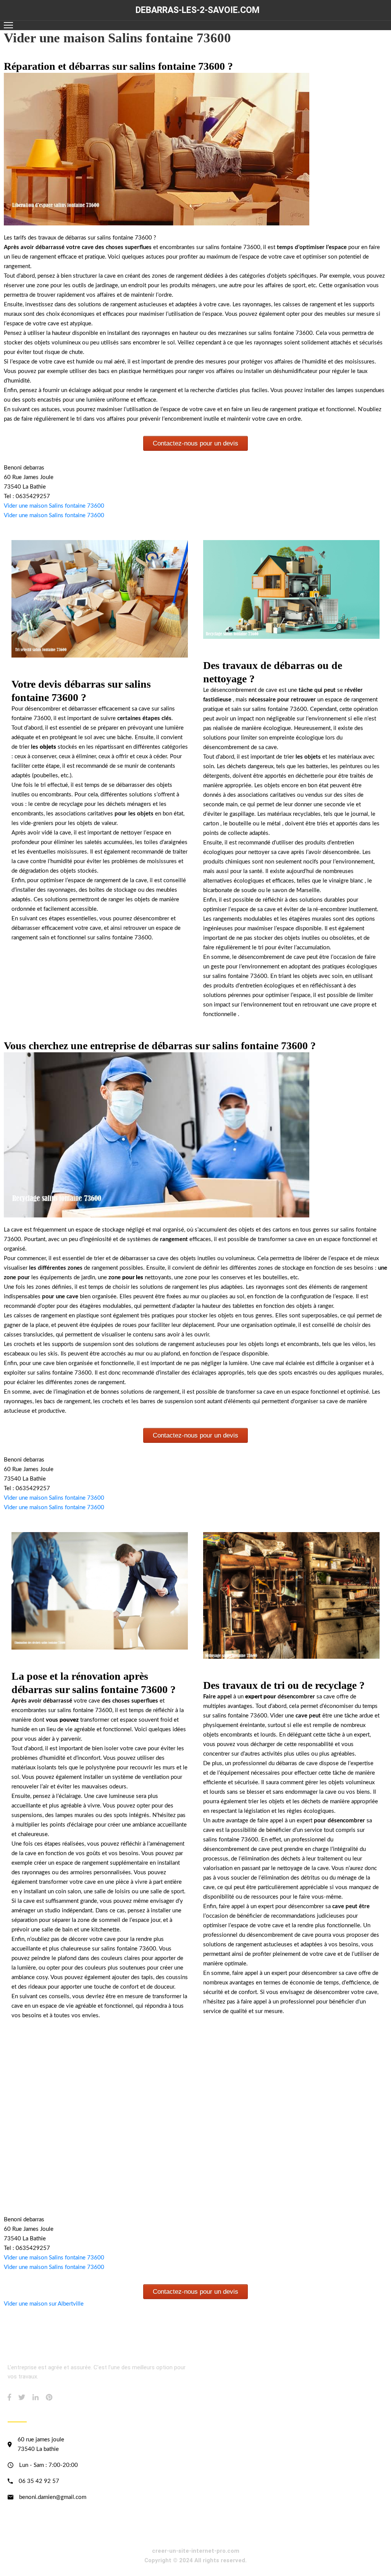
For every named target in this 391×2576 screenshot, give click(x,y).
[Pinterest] (49, 2397)
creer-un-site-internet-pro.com (196, 2551)
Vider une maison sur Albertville (44, 2304)
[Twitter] (22, 2397)
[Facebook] (9, 2397)
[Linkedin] (36, 2397)
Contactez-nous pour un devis (195, 443)
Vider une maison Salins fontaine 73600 (54, 506)
